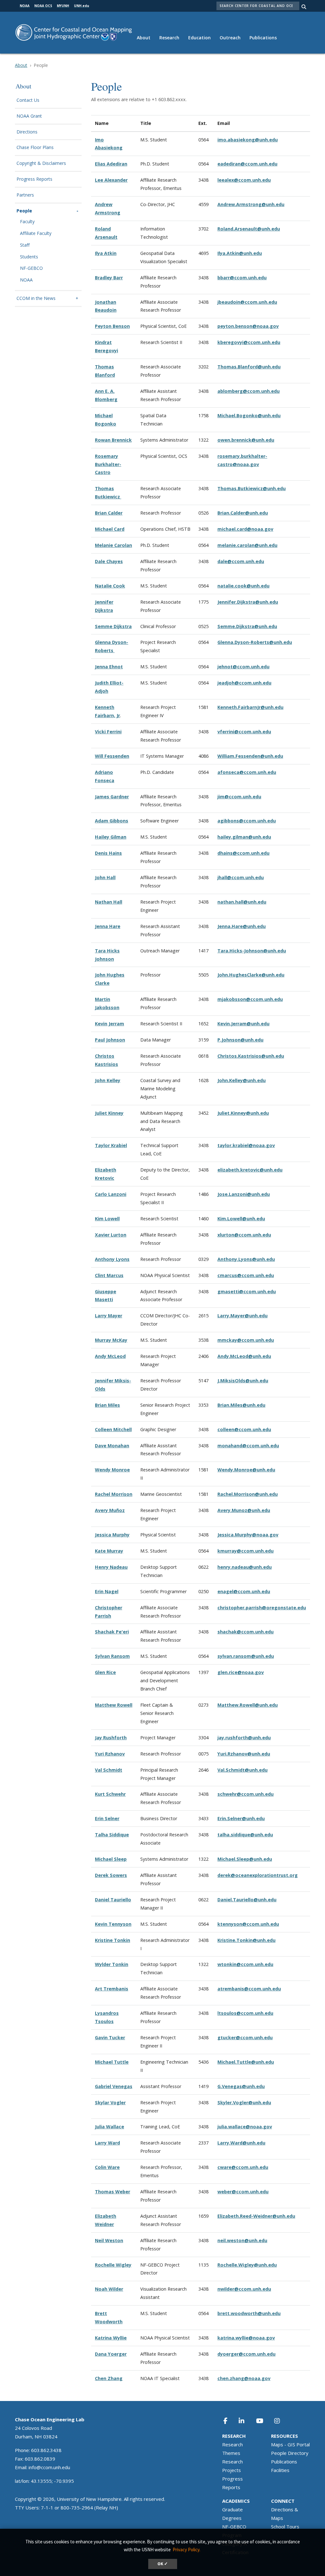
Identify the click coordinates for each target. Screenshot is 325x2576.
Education (199, 38)
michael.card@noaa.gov (245, 529)
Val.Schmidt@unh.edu (242, 1770)
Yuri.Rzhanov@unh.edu (244, 1754)
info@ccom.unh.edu (49, 2467)
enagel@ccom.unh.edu (244, 1591)
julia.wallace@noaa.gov (245, 2127)
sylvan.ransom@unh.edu (246, 1656)
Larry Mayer (109, 1316)
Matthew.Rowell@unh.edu (248, 1705)
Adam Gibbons (112, 821)
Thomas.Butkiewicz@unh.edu (252, 488)
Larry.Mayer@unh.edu (242, 1316)
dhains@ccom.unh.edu (243, 853)
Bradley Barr (109, 278)
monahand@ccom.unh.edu (248, 1446)
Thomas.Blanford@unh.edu (249, 367)
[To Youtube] (263, 2421)
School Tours (285, 2527)
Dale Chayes (109, 561)
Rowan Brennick (113, 440)
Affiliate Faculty (36, 234)
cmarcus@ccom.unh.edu (246, 1275)
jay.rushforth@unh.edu (244, 1738)
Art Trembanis (112, 1989)
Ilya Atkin (106, 253)
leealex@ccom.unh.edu (244, 180)
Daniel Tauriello (113, 1900)
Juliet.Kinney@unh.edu (243, 1113)
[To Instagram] (281, 2421)
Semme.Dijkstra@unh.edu (247, 626)
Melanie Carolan (113, 545)
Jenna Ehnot (109, 667)
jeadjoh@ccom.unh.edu (244, 683)
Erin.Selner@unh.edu (241, 1818)
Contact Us (28, 100)
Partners (25, 195)
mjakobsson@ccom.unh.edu (250, 999)
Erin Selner (107, 1818)
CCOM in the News (36, 298)
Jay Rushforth (111, 1738)
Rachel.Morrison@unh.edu (248, 1494)
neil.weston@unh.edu (242, 2240)
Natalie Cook (110, 586)
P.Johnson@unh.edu (240, 1040)
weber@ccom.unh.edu (243, 2192)
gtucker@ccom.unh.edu (245, 2037)
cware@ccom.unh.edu (243, 2167)
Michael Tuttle (112, 2062)
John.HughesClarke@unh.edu (251, 975)
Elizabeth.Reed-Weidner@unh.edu (256, 2216)
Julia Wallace (109, 2127)
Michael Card (110, 529)
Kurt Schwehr (110, 1794)
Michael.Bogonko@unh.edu (249, 415)
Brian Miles (107, 1405)
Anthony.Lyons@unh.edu (246, 1259)
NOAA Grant (29, 116)
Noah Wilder (109, 2289)
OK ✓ (163, 2564)
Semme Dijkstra (113, 626)
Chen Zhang (109, 2378)
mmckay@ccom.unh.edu (246, 1340)
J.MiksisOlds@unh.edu (243, 1381)
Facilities (280, 2470)
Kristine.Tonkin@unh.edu (246, 1940)
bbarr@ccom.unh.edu (242, 278)
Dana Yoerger (111, 2354)
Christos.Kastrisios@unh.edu (251, 1056)
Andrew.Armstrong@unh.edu (251, 204)
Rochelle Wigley (113, 2265)
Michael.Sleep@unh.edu (245, 1859)
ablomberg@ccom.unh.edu (249, 391)
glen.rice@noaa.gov (241, 1672)
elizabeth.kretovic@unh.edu (250, 1170)
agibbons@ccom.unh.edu (247, 821)
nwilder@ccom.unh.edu (244, 2289)
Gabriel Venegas (114, 2086)
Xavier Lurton (111, 1235)
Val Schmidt (109, 1770)
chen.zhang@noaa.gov (244, 2378)
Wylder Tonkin (112, 1964)
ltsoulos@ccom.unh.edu (245, 2013)
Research (169, 38)
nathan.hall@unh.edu (242, 902)
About (144, 38)
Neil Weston (109, 2240)
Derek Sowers (111, 1875)
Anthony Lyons (112, 1259)
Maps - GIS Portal (290, 2444)
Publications (263, 38)
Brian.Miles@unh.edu (241, 1405)
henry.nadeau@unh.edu (245, 1567)
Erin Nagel (107, 1591)
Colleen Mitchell (113, 1429)
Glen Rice (105, 1672)
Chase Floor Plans (35, 148)
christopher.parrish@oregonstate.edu (262, 1608)
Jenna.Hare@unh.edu (242, 926)
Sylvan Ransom (112, 1656)
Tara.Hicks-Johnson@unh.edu (252, 951)
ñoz (120, 1510)
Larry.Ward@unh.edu (241, 2143)
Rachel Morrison (114, 1494)
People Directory (290, 2453)
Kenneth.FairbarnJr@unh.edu (250, 707)
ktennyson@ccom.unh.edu (248, 1924)
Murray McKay (111, 1340)
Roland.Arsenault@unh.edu (249, 229)
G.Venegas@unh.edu (241, 2086)
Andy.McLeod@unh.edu (244, 1356)
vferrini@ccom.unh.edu (244, 732)
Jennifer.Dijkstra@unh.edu (248, 602)
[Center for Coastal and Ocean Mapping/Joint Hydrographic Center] (74, 32)
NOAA (26, 280)
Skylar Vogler (110, 2102)
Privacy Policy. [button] (186, 2550)
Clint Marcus (109, 1275)
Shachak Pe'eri (112, 1632)
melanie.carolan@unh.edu (247, 545)
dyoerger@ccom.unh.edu (246, 2354)
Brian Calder (109, 513)
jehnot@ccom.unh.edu (243, 667)
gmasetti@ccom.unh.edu (247, 1291)
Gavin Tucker (110, 2037)
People (24, 211)
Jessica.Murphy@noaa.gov (248, 1535)
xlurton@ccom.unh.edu (244, 1235)
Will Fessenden (112, 756)
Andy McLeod (110, 1356)
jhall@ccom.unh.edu (241, 877)
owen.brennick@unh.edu (246, 440)
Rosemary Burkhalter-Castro (108, 464)
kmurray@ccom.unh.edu (245, 1551)
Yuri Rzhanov (110, 1754)
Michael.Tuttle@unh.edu (246, 2062)
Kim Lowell (107, 1219)
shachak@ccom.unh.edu (245, 1632)
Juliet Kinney (109, 1113)
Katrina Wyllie (111, 2338)
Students (29, 257)
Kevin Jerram (109, 1024)
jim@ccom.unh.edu (239, 797)
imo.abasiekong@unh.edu (248, 140)
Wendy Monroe (112, 1470)
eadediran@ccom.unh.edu (247, 164)
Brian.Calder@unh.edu (243, 513)
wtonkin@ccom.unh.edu (245, 1964)
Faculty (27, 222)
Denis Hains (108, 853)
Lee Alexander (111, 180)
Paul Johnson (110, 1040)
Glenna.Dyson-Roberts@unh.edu (255, 642)
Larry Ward (107, 2143)
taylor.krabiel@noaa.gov (246, 1145)
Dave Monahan (112, 1446)
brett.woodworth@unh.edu (249, 2313)
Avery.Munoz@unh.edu (244, 1510)
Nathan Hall (109, 902)
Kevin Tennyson (113, 1924)
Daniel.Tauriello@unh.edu (247, 1900)
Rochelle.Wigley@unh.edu (247, 2265)
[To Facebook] (229, 2421)
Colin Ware (107, 2167)
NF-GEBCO (31, 268)
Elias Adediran (111, 164)
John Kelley (108, 1080)
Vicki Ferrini (108, 732)
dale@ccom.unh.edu (241, 561)
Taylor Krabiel (111, 1145)
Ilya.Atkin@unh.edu (240, 253)
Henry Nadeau (111, 1567)
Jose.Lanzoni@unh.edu (244, 1194)
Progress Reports (34, 179)
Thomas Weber (113, 2192)
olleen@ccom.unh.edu (245, 1429)
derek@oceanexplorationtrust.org (258, 1875)
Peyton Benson (112, 326)
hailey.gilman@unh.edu (244, 837)
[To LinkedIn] (246, 2421)
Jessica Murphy (112, 1535)
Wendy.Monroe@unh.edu (246, 1470)
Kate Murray (109, 1551)
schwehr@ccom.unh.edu (245, 1794)
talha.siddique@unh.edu (245, 1835)
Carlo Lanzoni (111, 1194)
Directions (27, 132)
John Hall (105, 877)
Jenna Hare (108, 926)
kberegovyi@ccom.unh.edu (249, 342)
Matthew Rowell (114, 1705)
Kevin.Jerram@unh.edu (243, 1024)
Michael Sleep (111, 1859)
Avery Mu (106, 1510)
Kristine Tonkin (113, 1940)
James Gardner (112, 797)
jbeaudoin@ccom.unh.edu (247, 302)
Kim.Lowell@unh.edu (241, 1219)
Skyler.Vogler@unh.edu (244, 2102)
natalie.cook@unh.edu (243, 586)
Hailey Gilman (111, 837)
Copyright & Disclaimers (41, 163)
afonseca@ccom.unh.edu (247, 772)
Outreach (230, 38)
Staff (25, 245)
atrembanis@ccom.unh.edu (249, 1989)
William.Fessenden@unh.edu (250, 756)
